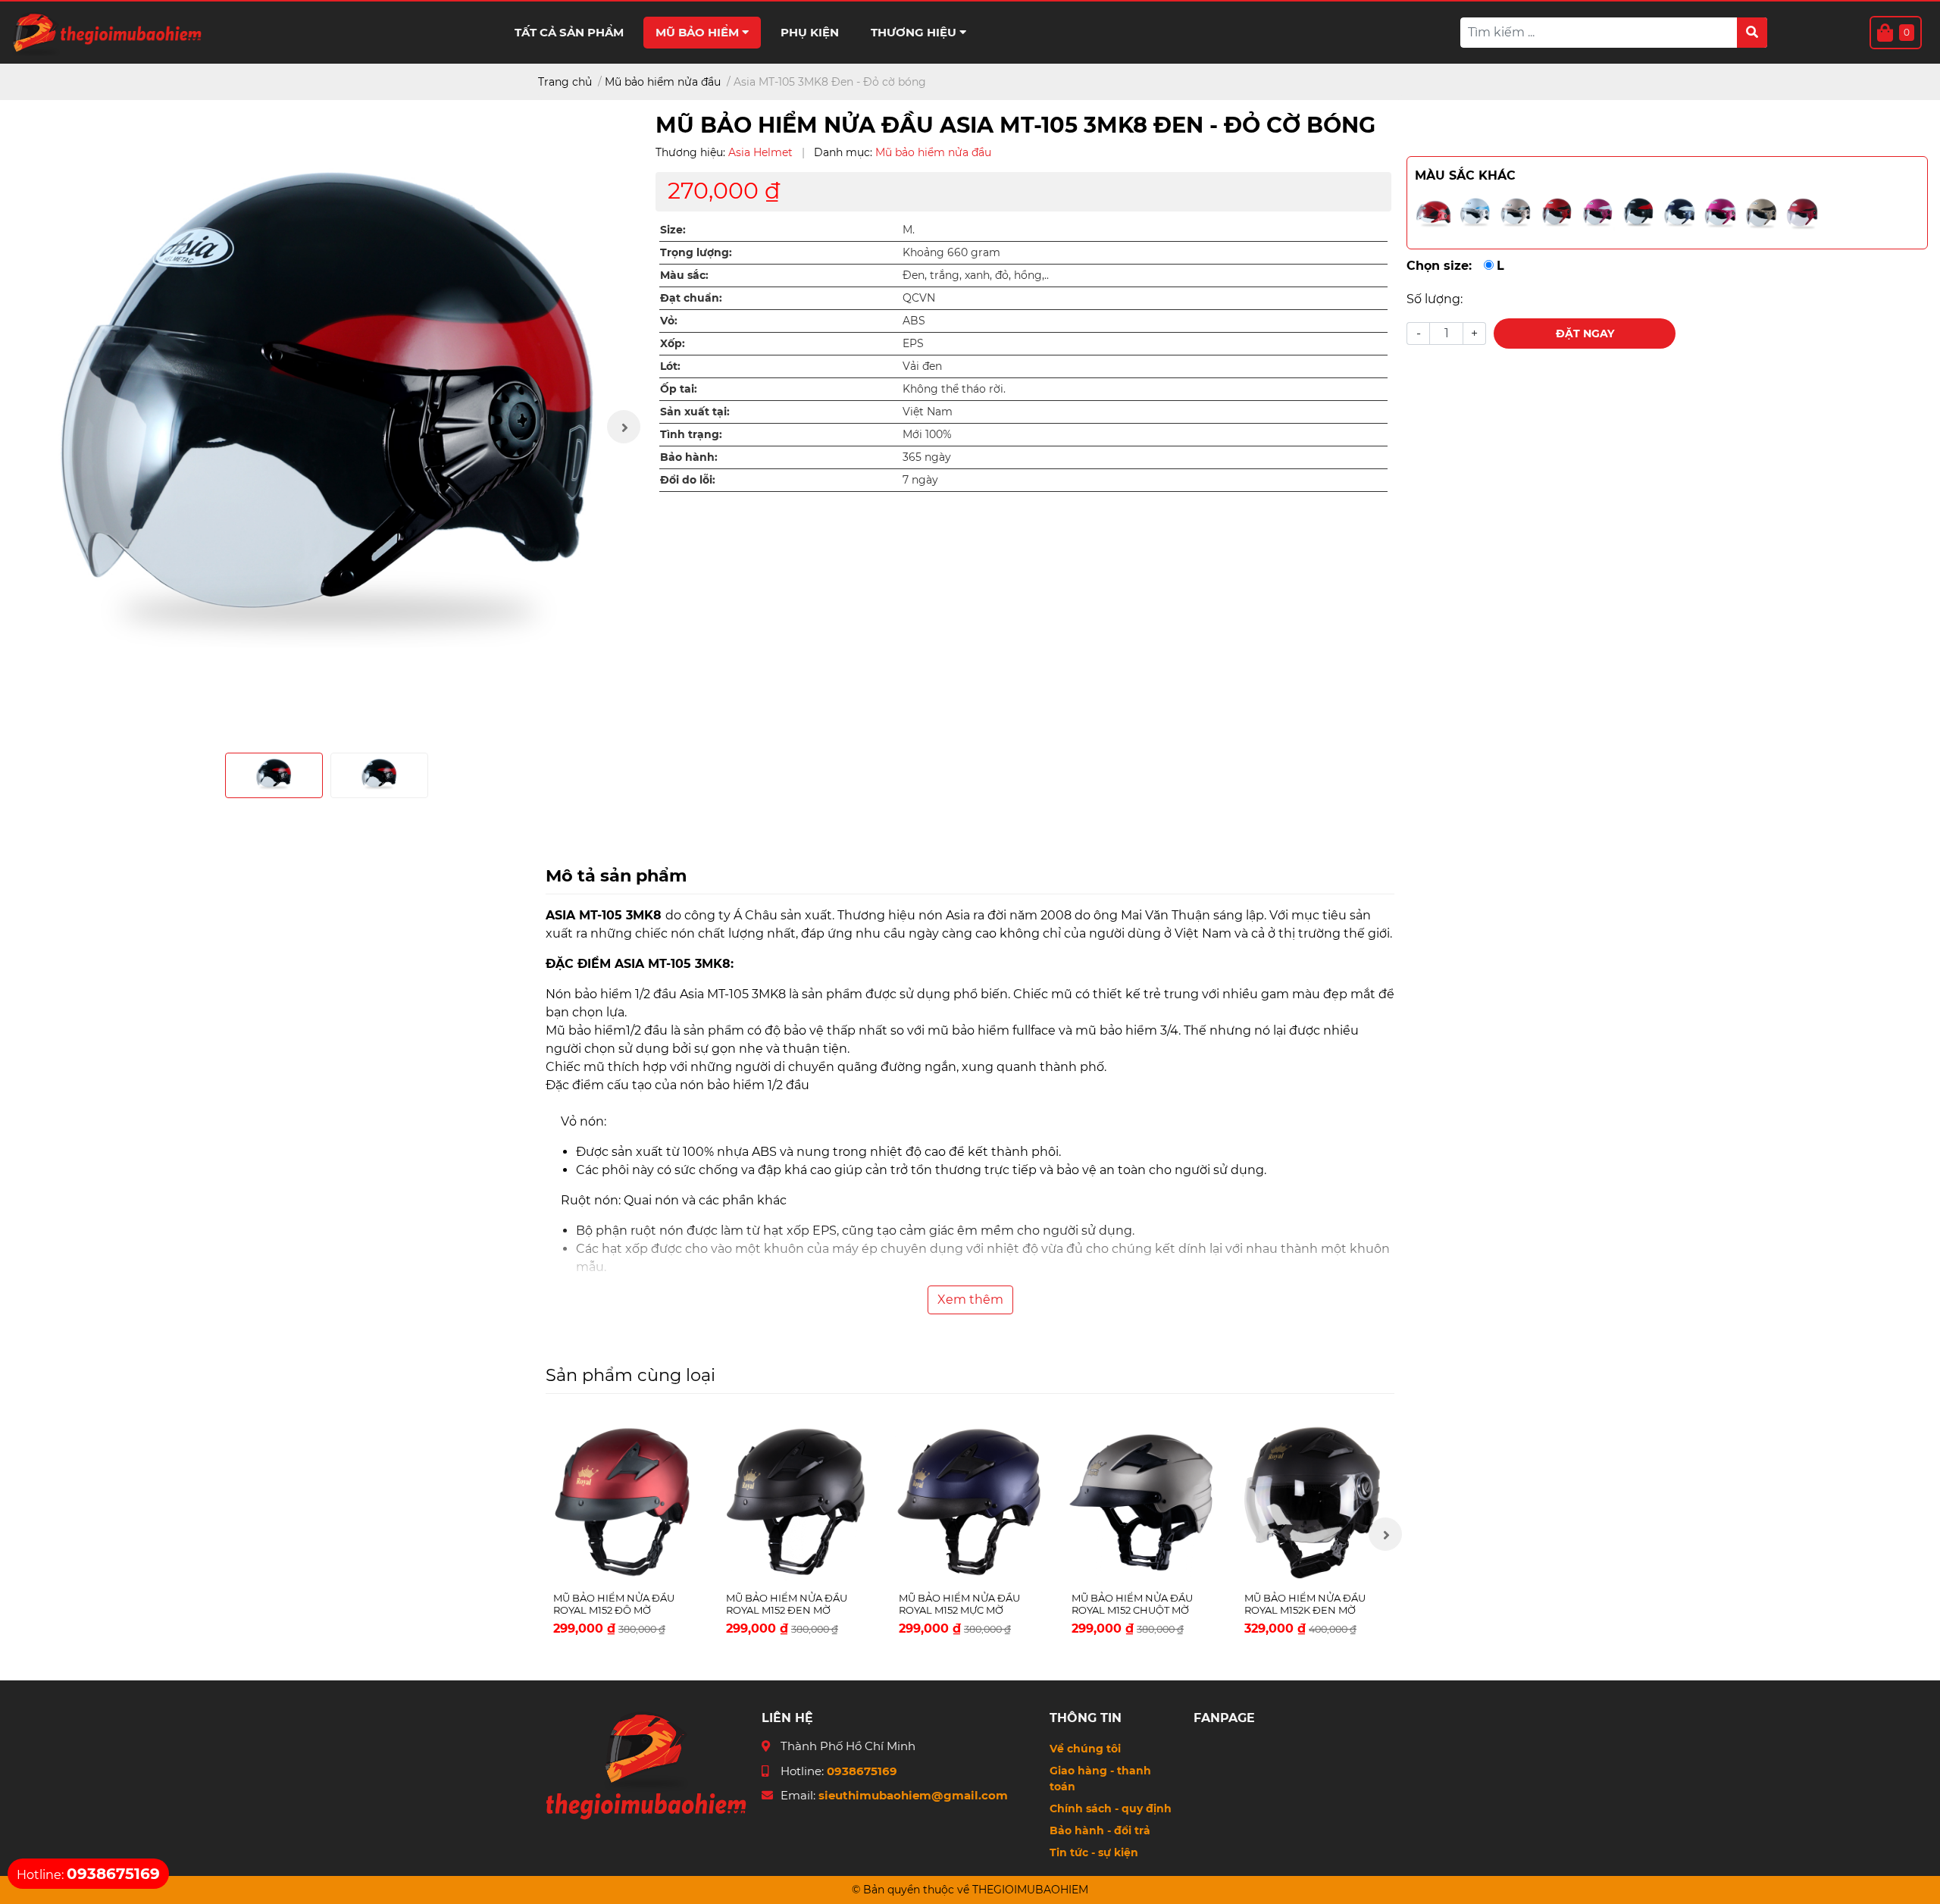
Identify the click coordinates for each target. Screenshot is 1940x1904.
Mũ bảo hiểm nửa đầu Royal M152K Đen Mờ (1305, 1604)
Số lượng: (1435, 299)
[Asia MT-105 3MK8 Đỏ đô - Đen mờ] (1802, 213)
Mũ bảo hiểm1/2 (595, 1030)
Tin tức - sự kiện (1094, 1852)
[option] (326, 426)
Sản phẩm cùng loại (630, 1375)
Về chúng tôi (1085, 1749)
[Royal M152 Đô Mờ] (624, 1502)
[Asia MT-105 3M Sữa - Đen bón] (1516, 213)
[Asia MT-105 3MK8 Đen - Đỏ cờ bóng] (326, 426)
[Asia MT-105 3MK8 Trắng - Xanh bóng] (1475, 213)
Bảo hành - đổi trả (1100, 1830)
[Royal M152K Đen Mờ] (1316, 1502)
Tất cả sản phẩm (569, 32)
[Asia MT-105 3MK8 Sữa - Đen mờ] (1761, 213)
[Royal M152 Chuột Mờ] (1143, 1502)
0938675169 (862, 1771)
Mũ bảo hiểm (699, 32)
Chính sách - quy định (1111, 1808)
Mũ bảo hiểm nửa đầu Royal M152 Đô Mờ (614, 1604)
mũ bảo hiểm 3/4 (1127, 1030)
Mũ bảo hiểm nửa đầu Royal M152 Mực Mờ (959, 1604)
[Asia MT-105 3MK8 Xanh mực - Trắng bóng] (1679, 213)
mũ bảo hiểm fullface (992, 1030)
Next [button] (624, 427)
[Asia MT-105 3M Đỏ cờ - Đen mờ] (1557, 213)
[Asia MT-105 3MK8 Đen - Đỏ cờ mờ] (1638, 213)
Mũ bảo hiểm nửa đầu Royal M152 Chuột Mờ (1132, 1604)
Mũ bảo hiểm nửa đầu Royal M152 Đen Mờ (787, 1604)
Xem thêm (970, 1300)
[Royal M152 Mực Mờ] (970, 1502)
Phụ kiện (810, 32)
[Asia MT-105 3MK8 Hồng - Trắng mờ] (1597, 213)
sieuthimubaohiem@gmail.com (913, 1795)
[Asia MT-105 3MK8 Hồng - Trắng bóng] (1720, 213)
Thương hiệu (915, 32)
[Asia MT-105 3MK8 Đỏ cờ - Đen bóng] (1434, 213)
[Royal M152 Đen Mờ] (797, 1502)
